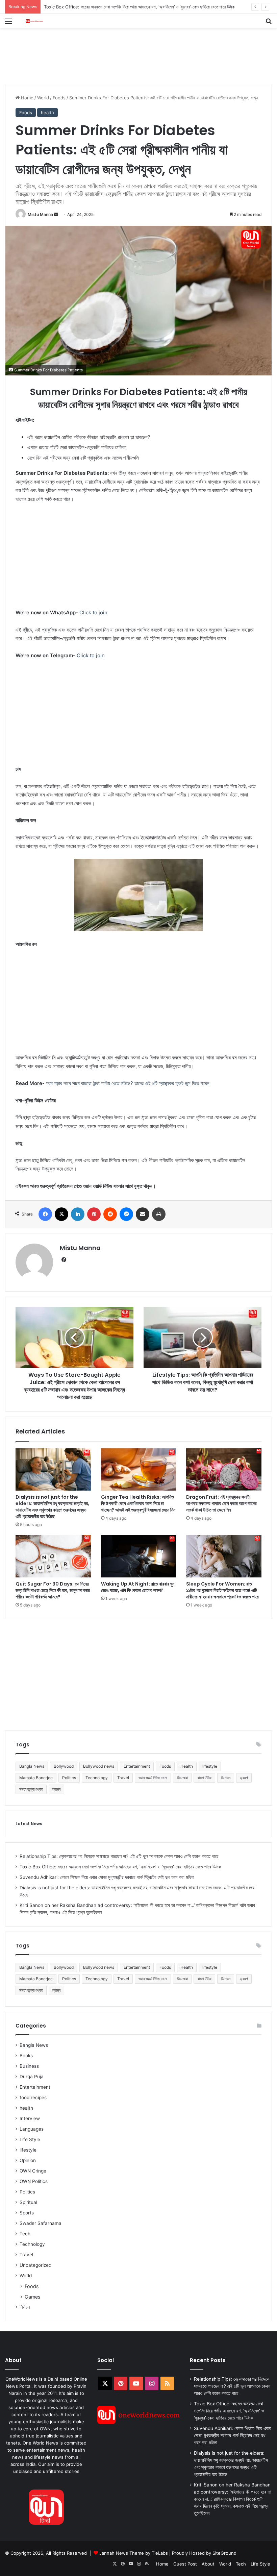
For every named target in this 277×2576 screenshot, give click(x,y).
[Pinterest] (94, 1214)
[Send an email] (56, 214)
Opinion (28, 2160)
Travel (123, 1778)
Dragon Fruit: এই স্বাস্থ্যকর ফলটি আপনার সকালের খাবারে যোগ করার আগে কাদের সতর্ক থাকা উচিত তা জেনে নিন (221, 1503)
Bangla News (32, 1766)
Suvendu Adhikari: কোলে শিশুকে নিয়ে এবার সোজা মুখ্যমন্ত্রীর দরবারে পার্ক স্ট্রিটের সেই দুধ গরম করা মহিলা (126, 7)
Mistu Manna (40, 214)
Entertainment (137, 1766)
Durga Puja (32, 2077)
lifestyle (210, 1766)
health (47, 113)
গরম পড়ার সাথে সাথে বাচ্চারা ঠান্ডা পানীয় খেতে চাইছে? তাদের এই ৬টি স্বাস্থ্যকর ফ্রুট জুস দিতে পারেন (128, 1083)
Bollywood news (99, 1766)
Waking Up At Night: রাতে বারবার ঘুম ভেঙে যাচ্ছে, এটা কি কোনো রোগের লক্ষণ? (138, 1587)
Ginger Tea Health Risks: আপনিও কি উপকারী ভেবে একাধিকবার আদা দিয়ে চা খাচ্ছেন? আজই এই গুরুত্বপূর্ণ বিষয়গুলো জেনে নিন (138, 1503)
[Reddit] (110, 1214)
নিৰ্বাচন (25, 2307)
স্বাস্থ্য (56, 1789)
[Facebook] (45, 1214)
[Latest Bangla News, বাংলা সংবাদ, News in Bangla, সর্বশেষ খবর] (34, 21)
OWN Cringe (33, 2171)
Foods (59, 98)
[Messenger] (126, 1214)
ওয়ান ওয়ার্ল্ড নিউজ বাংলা (153, 1778)
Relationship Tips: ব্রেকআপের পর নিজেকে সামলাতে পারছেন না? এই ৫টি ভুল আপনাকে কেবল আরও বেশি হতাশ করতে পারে (119, 1856)
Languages (32, 2129)
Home (27, 98)
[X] (61, 1214)
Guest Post (185, 2564)
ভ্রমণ (244, 1778)
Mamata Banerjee (36, 1778)
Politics (69, 1778)
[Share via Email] (143, 1214)
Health (187, 1766)
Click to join (93, 612)
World (43, 98)
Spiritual (28, 2202)
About (208, 2564)
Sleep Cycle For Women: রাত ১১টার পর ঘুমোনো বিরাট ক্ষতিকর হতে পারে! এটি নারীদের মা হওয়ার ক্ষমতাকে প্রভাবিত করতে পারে (222, 1590)
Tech (25, 2234)
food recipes (33, 2097)
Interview (30, 2118)
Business (29, 2066)
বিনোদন (226, 1778)
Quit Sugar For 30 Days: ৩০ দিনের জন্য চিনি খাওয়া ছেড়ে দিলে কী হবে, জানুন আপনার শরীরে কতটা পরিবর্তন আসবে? (53, 1590)
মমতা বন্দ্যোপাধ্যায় (31, 1789)
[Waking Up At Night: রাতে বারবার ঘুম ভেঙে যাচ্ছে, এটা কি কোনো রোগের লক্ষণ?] (139, 1556)
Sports (27, 2213)
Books (26, 2056)
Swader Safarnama (41, 2223)
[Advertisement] (128, 50)
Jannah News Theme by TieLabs (134, 2553)
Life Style (30, 2139)
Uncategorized (35, 2265)
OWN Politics (34, 2181)
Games (32, 2297)
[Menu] (8, 23)
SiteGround (224, 2553)
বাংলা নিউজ (204, 1778)
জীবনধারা (182, 1778)
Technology (97, 1778)
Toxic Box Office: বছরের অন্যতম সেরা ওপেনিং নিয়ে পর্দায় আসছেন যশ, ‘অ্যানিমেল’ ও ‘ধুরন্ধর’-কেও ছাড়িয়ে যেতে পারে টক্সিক (120, 1867)
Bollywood (64, 1766)
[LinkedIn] (78, 1214)
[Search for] (269, 23)
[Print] (159, 1214)
